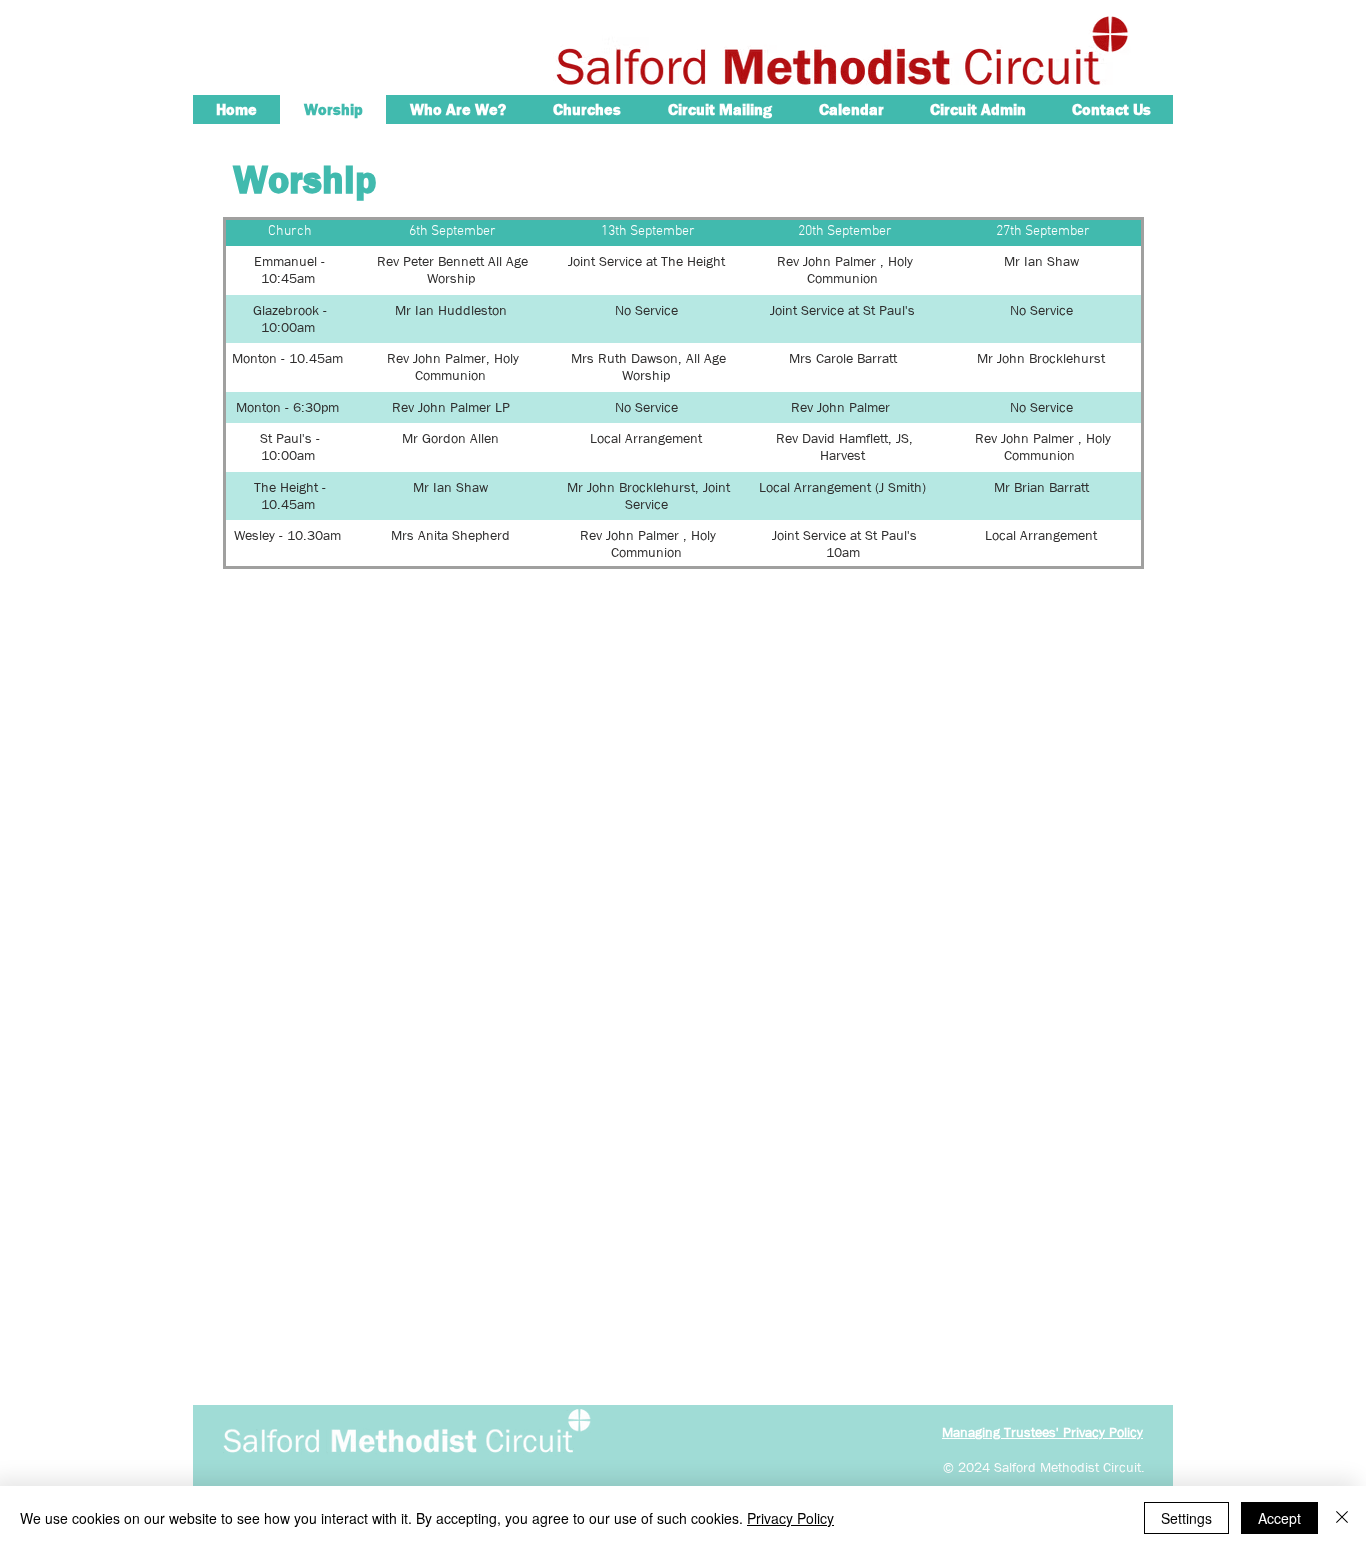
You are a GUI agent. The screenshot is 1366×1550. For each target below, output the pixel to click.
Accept (1279, 1518)
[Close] (1342, 1518)
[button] (457, 109)
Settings (1186, 1518)
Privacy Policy (790, 1518)
